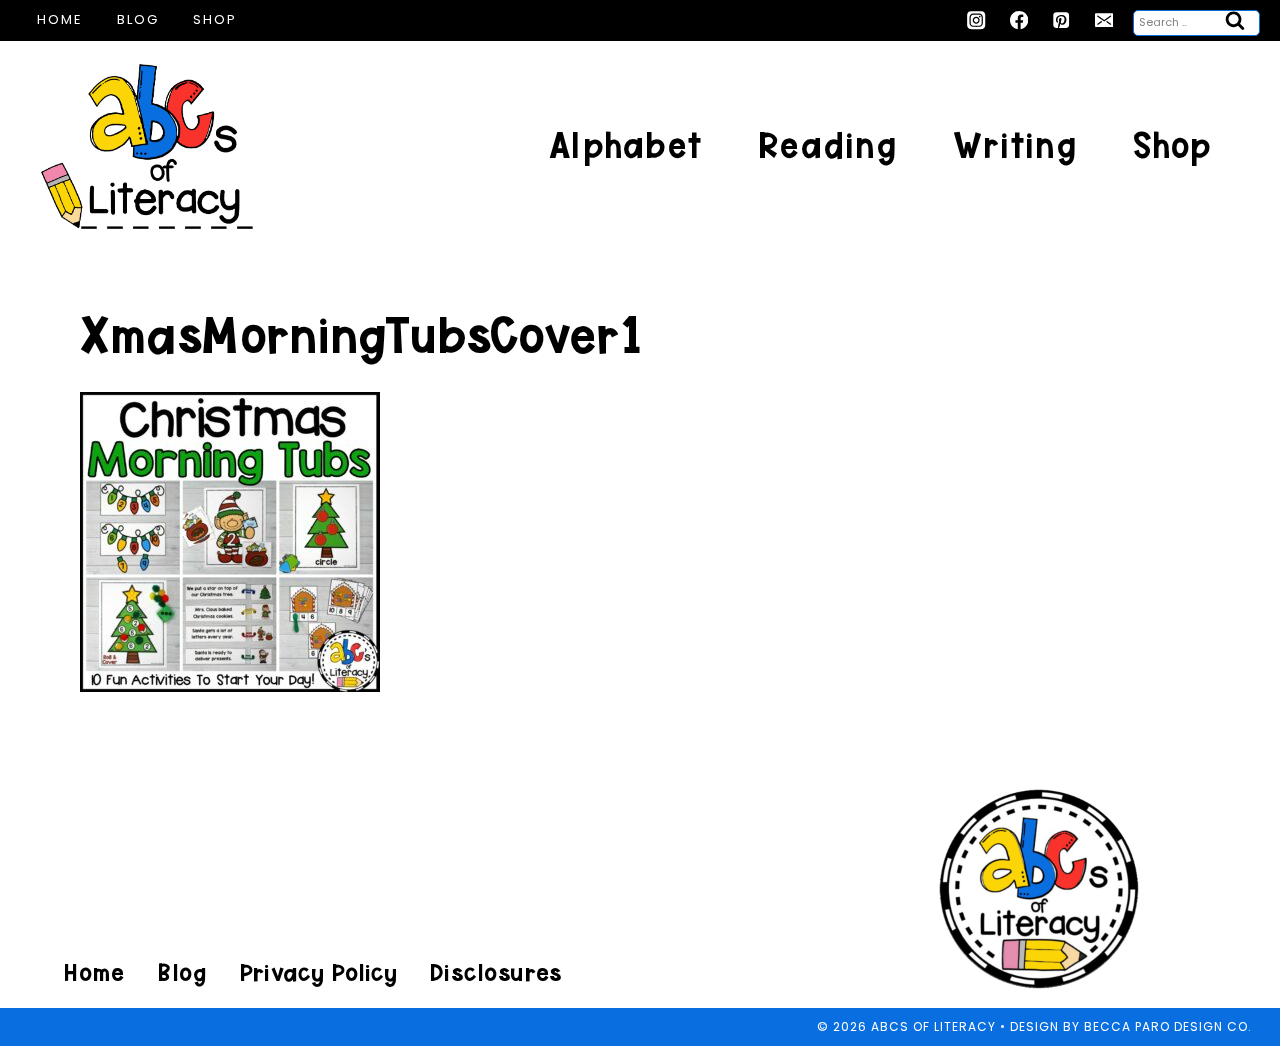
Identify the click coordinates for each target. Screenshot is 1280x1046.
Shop (215, 19)
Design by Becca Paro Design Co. (1131, 1026)
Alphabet (625, 145)
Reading (827, 145)
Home (60, 19)
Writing (1015, 145)
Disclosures (495, 972)
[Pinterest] (1061, 20)
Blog (138, 19)
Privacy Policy (318, 972)
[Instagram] (976, 20)
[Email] (1104, 20)
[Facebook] (1019, 20)
